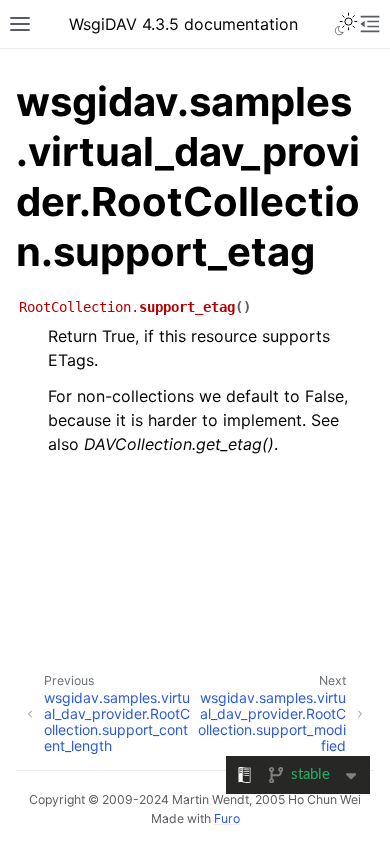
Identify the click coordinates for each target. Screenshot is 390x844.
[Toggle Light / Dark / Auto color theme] (346, 24)
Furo (227, 818)
